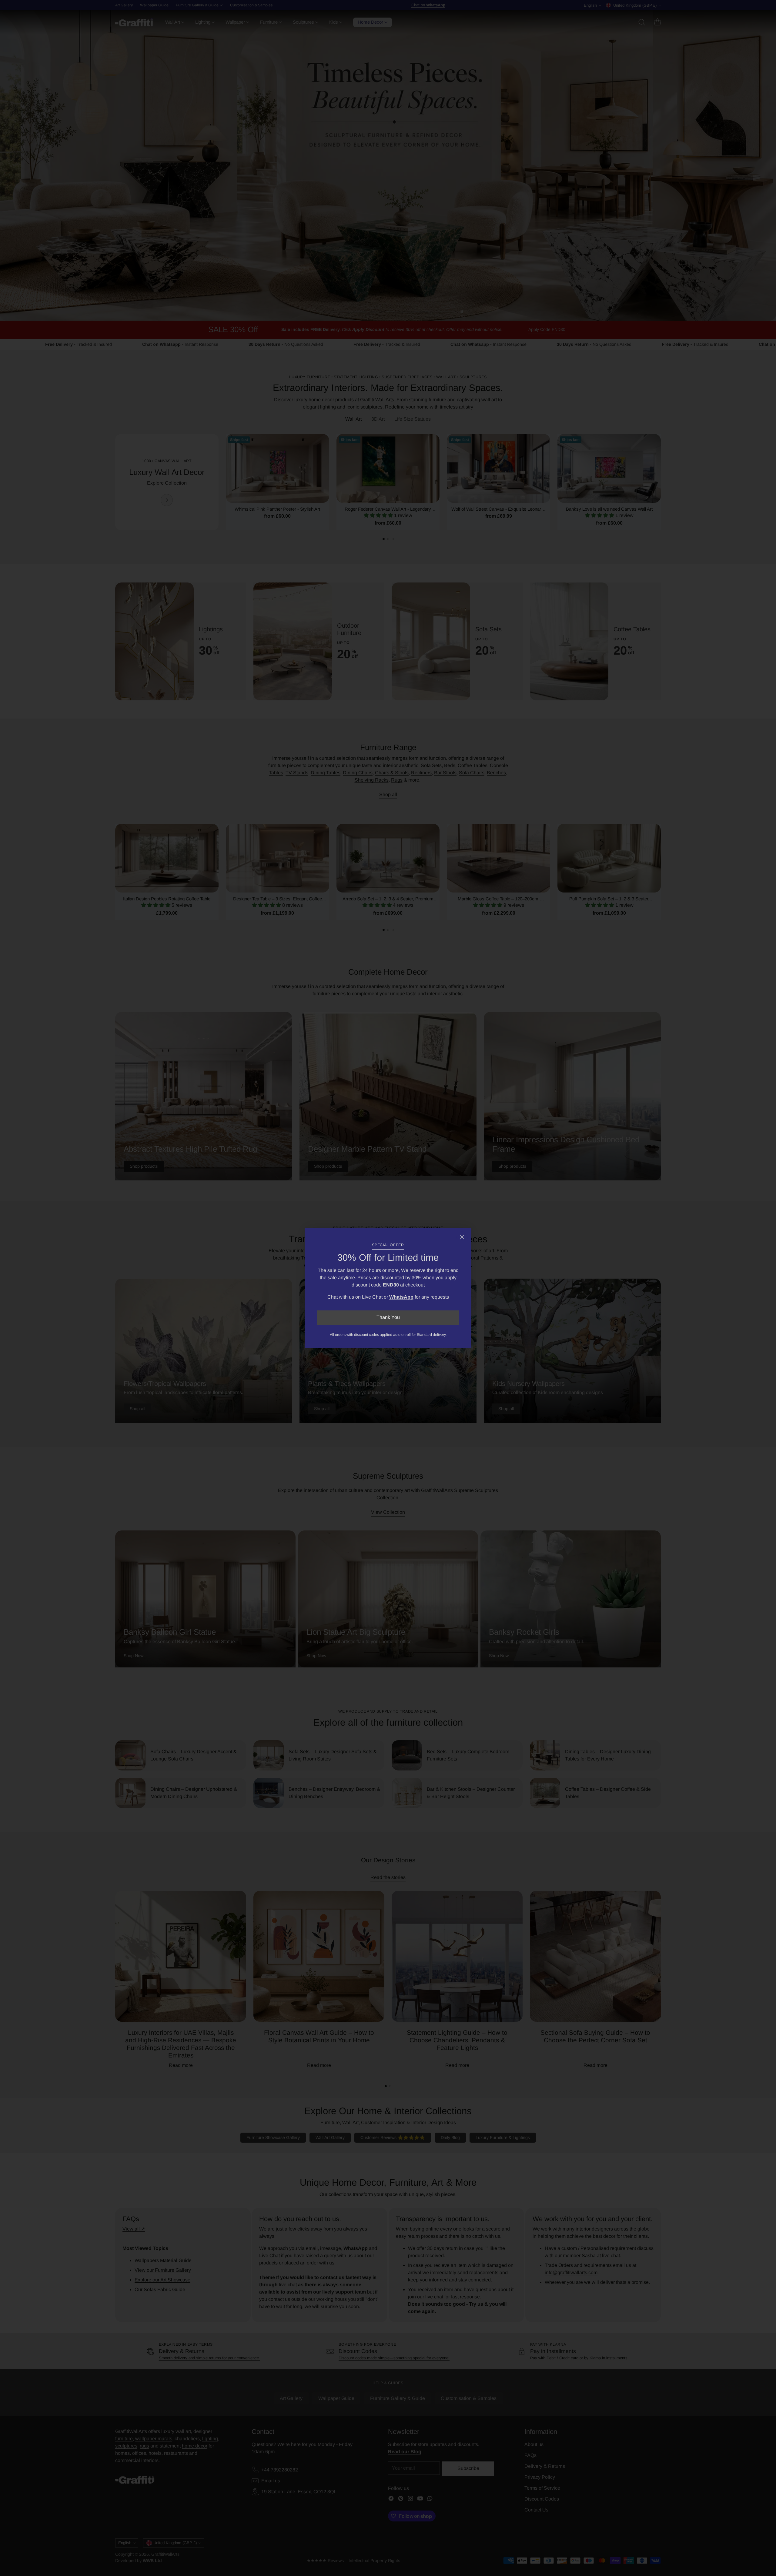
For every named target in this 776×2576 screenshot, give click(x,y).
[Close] (462, 1237)
